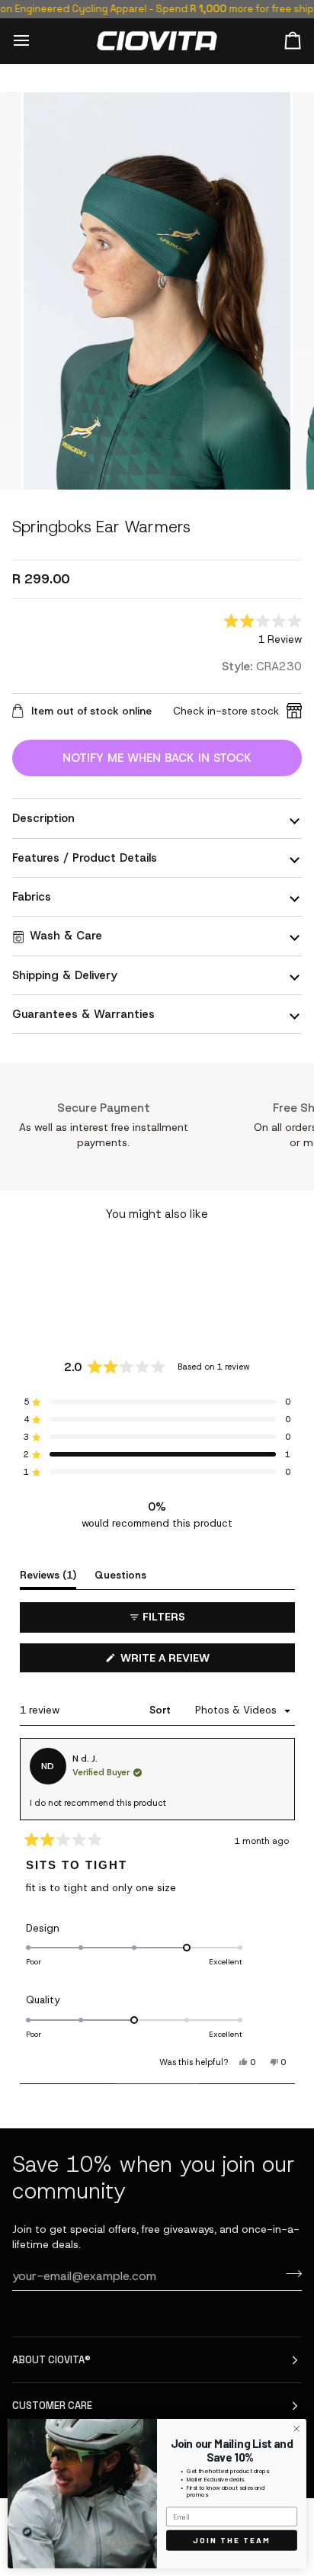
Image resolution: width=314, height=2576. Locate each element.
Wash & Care (66, 936)
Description (43, 818)
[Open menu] (35, 40)
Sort (162, 1710)
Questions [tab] (120, 1575)
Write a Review (189, 1661)
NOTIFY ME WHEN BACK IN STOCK (157, 758)
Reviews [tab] (48, 1575)
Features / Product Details (85, 858)
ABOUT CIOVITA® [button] (51, 2360)
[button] (263, 631)
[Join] (289, 2274)
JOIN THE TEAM (232, 2540)
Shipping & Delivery (65, 975)
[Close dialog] (296, 2429)
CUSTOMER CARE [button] (52, 2406)
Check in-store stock (226, 711)
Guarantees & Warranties (83, 1014)
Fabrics (32, 897)
